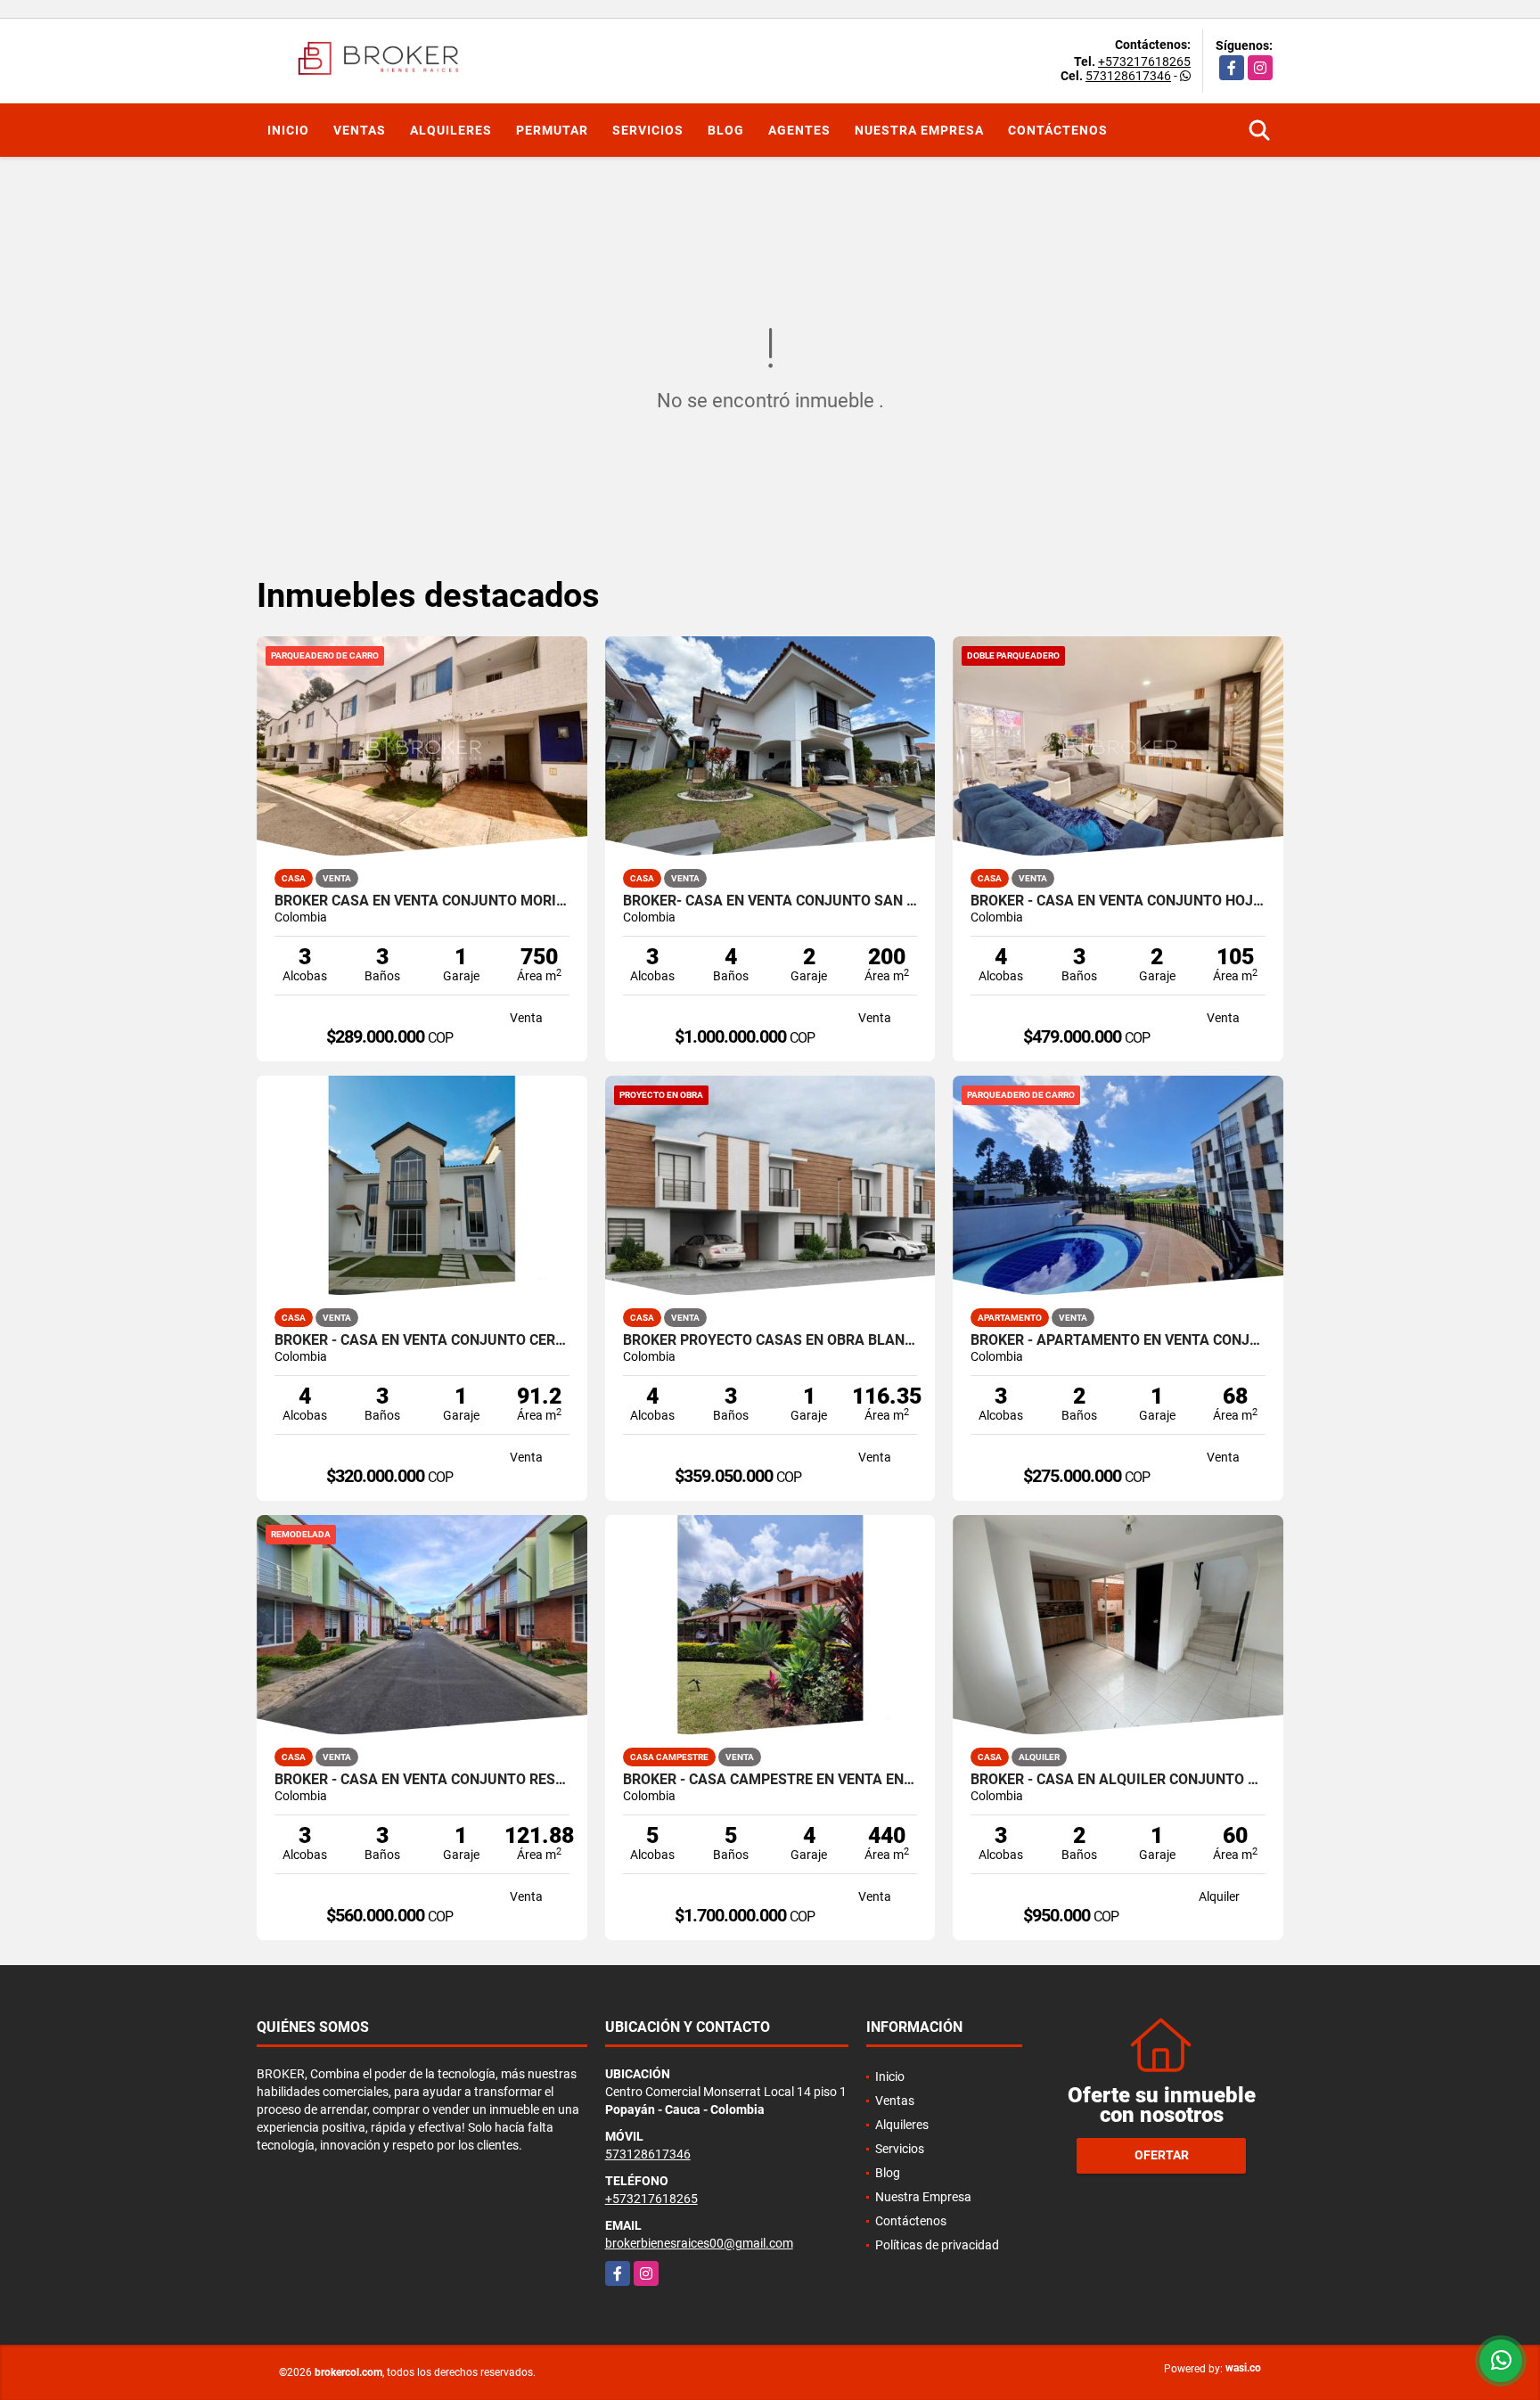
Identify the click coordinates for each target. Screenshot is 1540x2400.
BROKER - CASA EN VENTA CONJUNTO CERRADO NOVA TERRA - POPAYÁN (422, 1340)
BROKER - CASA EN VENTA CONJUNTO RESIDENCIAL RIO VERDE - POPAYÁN (422, 1780)
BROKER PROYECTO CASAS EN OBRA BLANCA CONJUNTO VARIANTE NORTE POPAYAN (770, 1340)
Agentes (799, 130)
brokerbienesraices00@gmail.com (699, 2243)
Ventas (360, 130)
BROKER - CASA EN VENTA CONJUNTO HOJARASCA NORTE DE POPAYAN (1118, 901)
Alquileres (451, 130)
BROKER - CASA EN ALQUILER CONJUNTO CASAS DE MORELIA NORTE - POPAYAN (1118, 1780)
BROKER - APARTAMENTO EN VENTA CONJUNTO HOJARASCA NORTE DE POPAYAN (1118, 1340)
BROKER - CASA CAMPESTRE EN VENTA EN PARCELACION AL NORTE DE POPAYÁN (770, 1780)
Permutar (552, 130)
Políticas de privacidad (937, 2245)
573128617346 (1128, 76)
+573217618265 (1144, 61)
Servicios (648, 130)
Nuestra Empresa (919, 130)
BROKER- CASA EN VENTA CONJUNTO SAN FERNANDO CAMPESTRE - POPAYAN (770, 901)
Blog (726, 130)
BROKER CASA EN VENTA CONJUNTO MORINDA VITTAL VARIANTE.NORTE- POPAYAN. (422, 901)
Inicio (288, 130)
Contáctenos (1058, 130)
